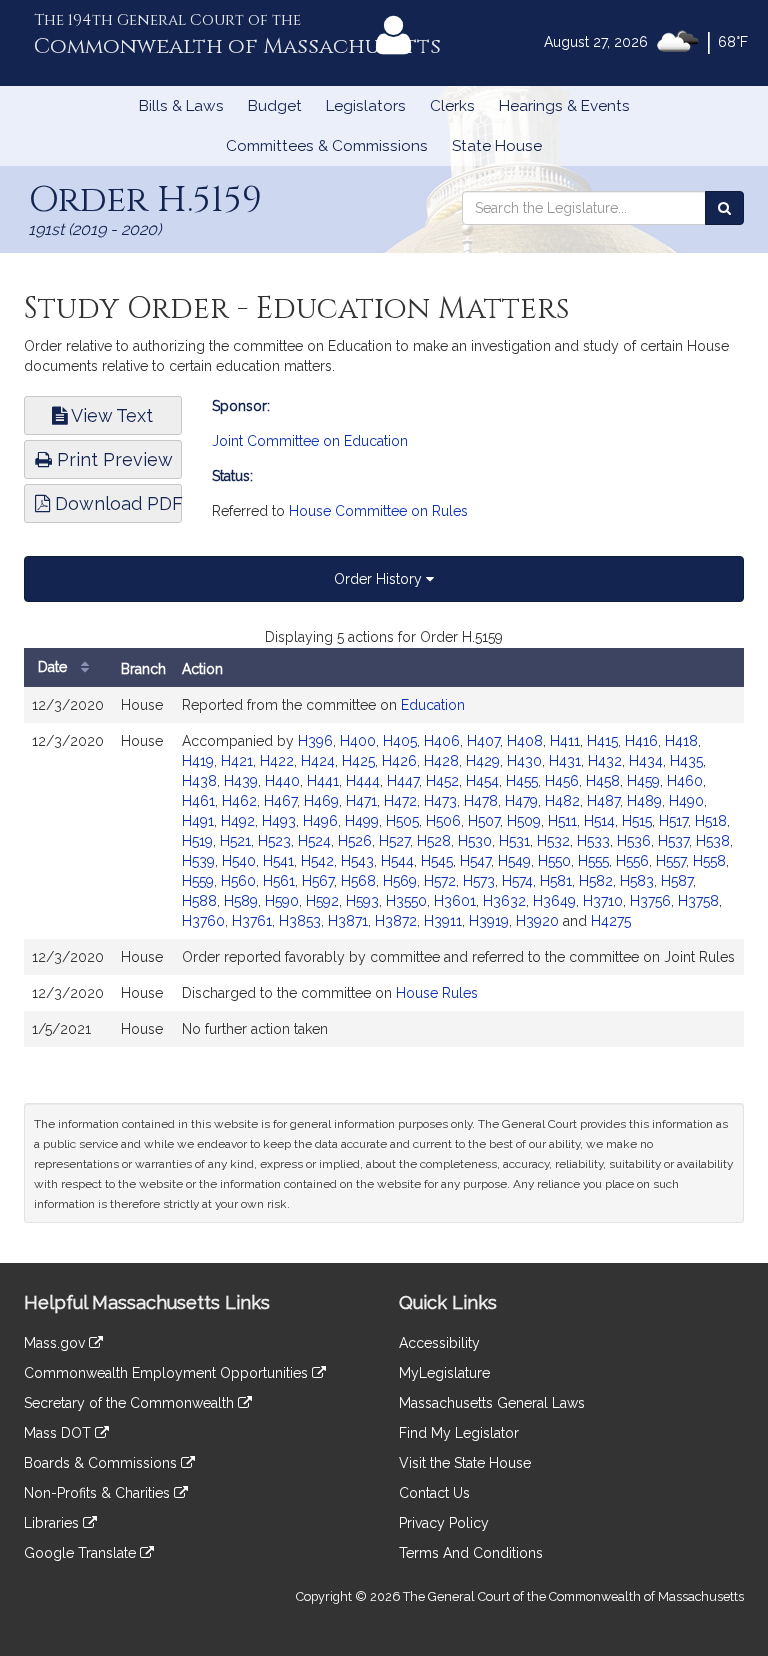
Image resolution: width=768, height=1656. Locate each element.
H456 (562, 781)
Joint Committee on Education (310, 441)
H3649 (554, 901)
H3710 (603, 901)
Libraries (53, 1523)
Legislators (366, 106)
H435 (686, 761)
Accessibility (439, 1343)
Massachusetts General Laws (492, 1403)
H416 (641, 741)
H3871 (348, 921)
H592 (322, 901)
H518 (711, 821)
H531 (514, 841)
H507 (484, 821)
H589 (241, 901)
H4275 (611, 921)
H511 (562, 821)
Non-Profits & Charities (99, 1493)
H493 (279, 821)
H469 (321, 801)
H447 (403, 781)
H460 (685, 781)
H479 (521, 801)
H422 (277, 761)
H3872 (396, 921)
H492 (238, 821)
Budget (275, 106)
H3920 (537, 921)
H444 (363, 781)
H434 (646, 761)
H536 (634, 841)
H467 (280, 801)
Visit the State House (465, 1463)
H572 (440, 881)
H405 (400, 741)
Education (433, 705)
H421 (237, 761)
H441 (323, 781)
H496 (320, 821)
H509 (524, 821)
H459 (643, 781)
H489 (644, 801)
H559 (198, 881)
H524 (314, 841)
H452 (442, 781)
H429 (483, 761)
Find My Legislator (459, 1433)
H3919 (489, 921)
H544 (397, 861)
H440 (282, 781)
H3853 (300, 921)
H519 (197, 841)
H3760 (203, 921)
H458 (603, 781)
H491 (198, 821)
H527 (394, 841)
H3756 (650, 901)
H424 (318, 761)
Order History (380, 579)
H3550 (406, 901)
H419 (198, 761)
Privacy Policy (444, 1523)
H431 (565, 761)
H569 (400, 881)
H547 (475, 861)
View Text (110, 415)
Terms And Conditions (471, 1553)
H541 (278, 861)
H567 (318, 881)
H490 (686, 801)
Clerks (452, 106)
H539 (198, 861)
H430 (524, 761)
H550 (554, 861)
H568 (358, 881)
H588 (199, 901)
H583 (637, 881)
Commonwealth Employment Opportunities (168, 1373)
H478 (481, 801)
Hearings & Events (564, 106)
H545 (437, 861)
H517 (673, 821)
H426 (399, 761)
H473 (440, 801)
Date (54, 667)
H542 (317, 861)
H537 (673, 841)
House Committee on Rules (378, 511)
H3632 (504, 901)
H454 (482, 781)
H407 (483, 741)
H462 (239, 801)
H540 (239, 861)
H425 (358, 761)
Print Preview (112, 459)
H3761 (252, 921)
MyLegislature (444, 1373)
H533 (593, 841)
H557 (671, 861)
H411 (565, 741)
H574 (517, 881)
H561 (279, 881)
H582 (596, 881)
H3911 (443, 921)
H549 (514, 861)
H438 (199, 781)
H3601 (455, 901)
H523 (274, 841)
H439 (241, 781)
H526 (355, 841)
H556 (632, 861)
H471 (361, 801)
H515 (637, 821)
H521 (235, 841)
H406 (442, 741)
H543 (357, 861)
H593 (362, 901)
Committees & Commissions (327, 146)
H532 (553, 841)
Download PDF (116, 503)
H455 (522, 781)
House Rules (437, 993)
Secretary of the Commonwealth (131, 1403)
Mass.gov (56, 1343)
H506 (443, 821)
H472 (400, 801)
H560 (238, 881)
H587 (677, 881)
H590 (282, 901)
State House (497, 146)
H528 (434, 841)
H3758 (698, 901)
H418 (681, 741)
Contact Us (434, 1493)
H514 (599, 821)
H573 (479, 881)
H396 (315, 741)
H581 (556, 881)
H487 (603, 801)
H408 (525, 741)
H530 (475, 841)
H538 (713, 841)
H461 (198, 801)
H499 (362, 821)
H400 (358, 741)
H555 (593, 861)
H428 (441, 761)
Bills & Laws (181, 106)
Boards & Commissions (102, 1463)
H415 (602, 741)
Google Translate (82, 1553)
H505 (402, 821)
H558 (709, 861)
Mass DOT (59, 1433)
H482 (562, 801)
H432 (605, 761)
